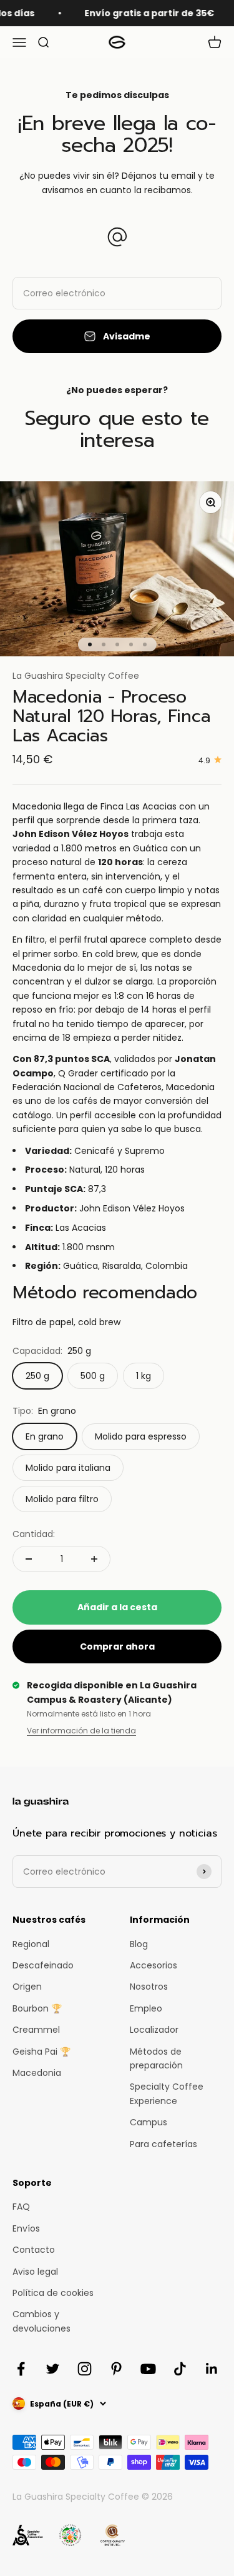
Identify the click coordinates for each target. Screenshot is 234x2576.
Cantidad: (34, 1534)
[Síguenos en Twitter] (53, 2369)
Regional (31, 1944)
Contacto (34, 2250)
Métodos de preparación (156, 2058)
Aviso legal (35, 2272)
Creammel (36, 2030)
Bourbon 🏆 (37, 2008)
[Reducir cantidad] (29, 1559)
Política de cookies (53, 2293)
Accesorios (154, 1965)
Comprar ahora (117, 1646)
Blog (139, 1944)
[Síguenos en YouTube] (148, 2369)
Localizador (154, 2030)
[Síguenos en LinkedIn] (212, 2369)
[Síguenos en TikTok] (180, 2369)
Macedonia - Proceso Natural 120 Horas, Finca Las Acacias (111, 716)
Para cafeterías (163, 2144)
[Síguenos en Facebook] (21, 2369)
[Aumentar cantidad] (94, 1559)
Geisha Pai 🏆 (41, 2052)
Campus (149, 2122)
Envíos (26, 2228)
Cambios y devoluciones (41, 2321)
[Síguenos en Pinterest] (116, 2369)
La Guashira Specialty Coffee (76, 676)
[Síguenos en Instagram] (85, 2369)
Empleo (146, 2008)
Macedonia (37, 2073)
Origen (27, 1987)
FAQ (21, 2207)
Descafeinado (43, 1965)
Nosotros (149, 1987)
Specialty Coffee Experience (167, 2093)
